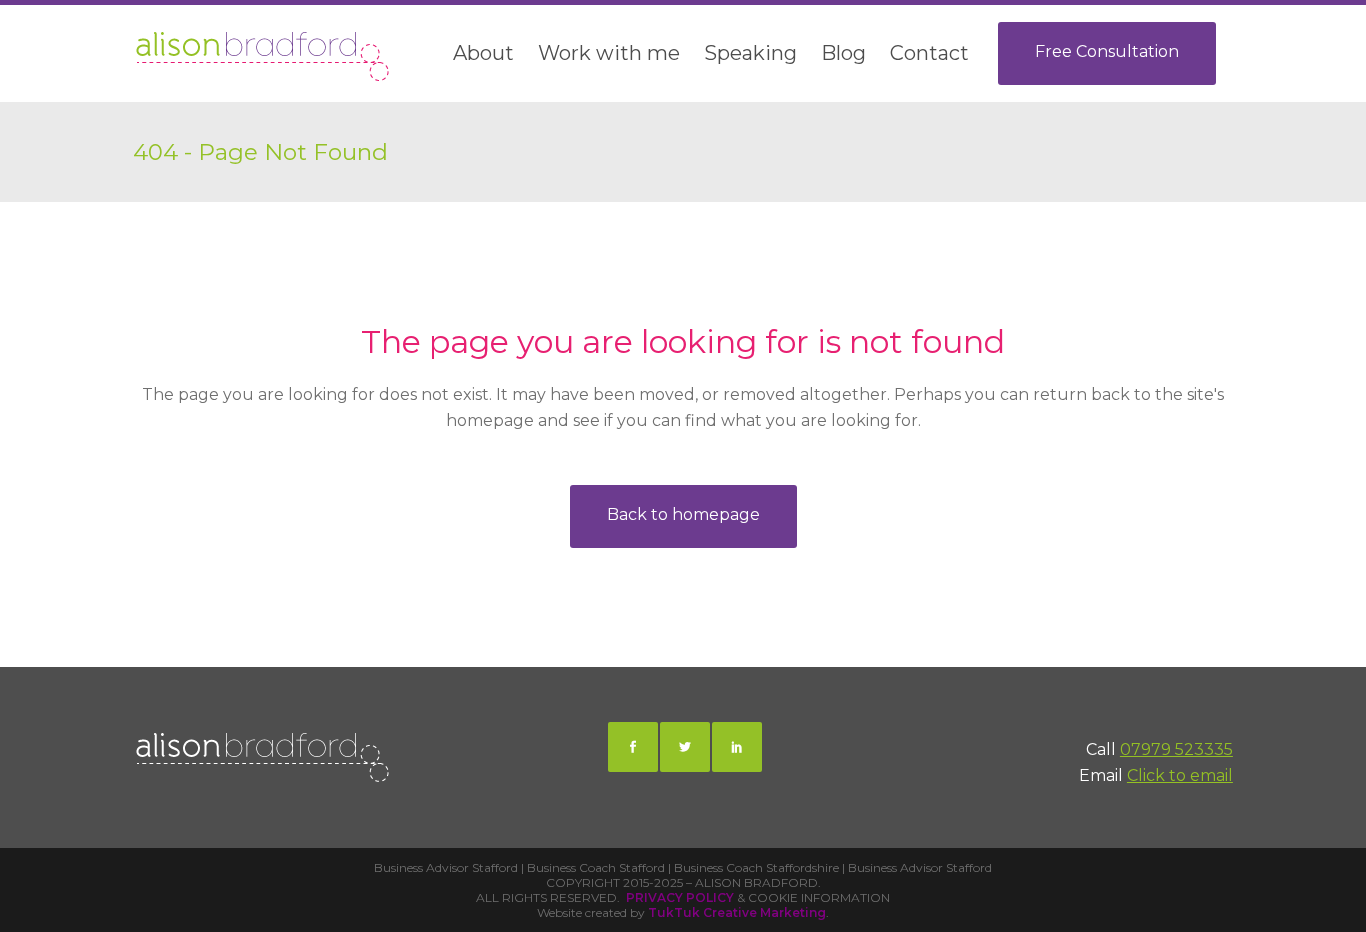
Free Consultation (1107, 51)
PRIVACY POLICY (680, 897)
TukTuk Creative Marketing (737, 912)
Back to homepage (683, 514)
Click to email (1180, 775)
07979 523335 (1176, 749)
